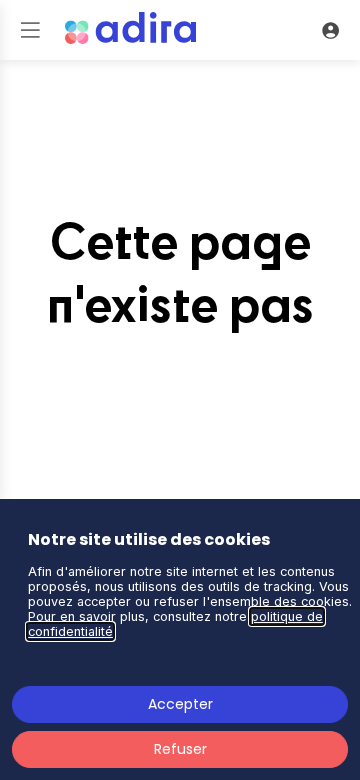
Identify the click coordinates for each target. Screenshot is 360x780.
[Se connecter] (330, 30)
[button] (30, 30)
